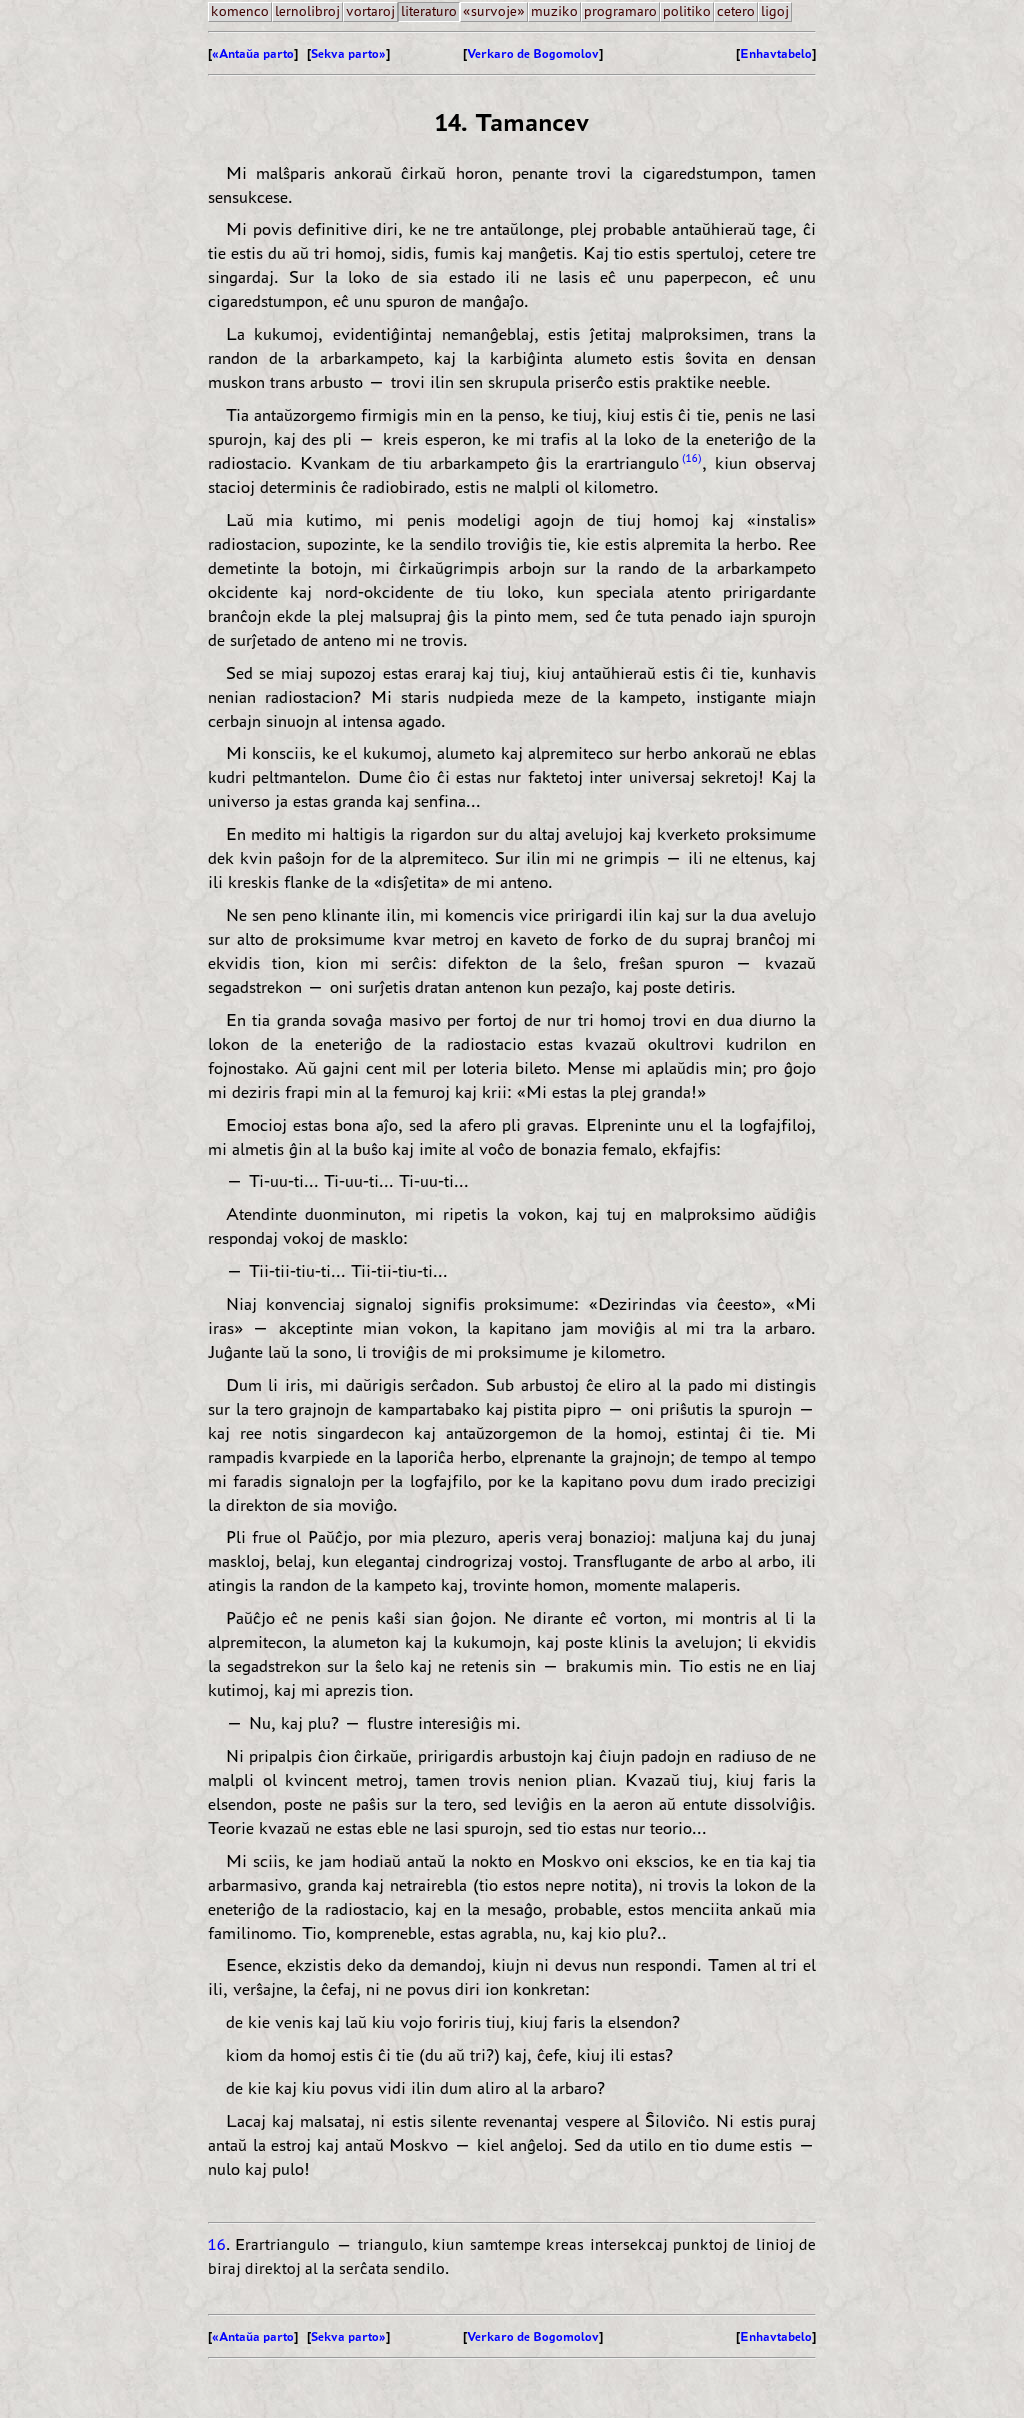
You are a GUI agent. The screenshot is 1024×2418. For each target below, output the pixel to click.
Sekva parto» (348, 53)
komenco (240, 11)
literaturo (429, 11)
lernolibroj (307, 11)
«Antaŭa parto (253, 53)
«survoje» (494, 11)
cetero (736, 11)
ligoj (775, 11)
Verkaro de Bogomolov (533, 53)
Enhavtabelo (776, 53)
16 (692, 458)
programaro (620, 11)
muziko (554, 11)
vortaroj (370, 11)
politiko (687, 11)
